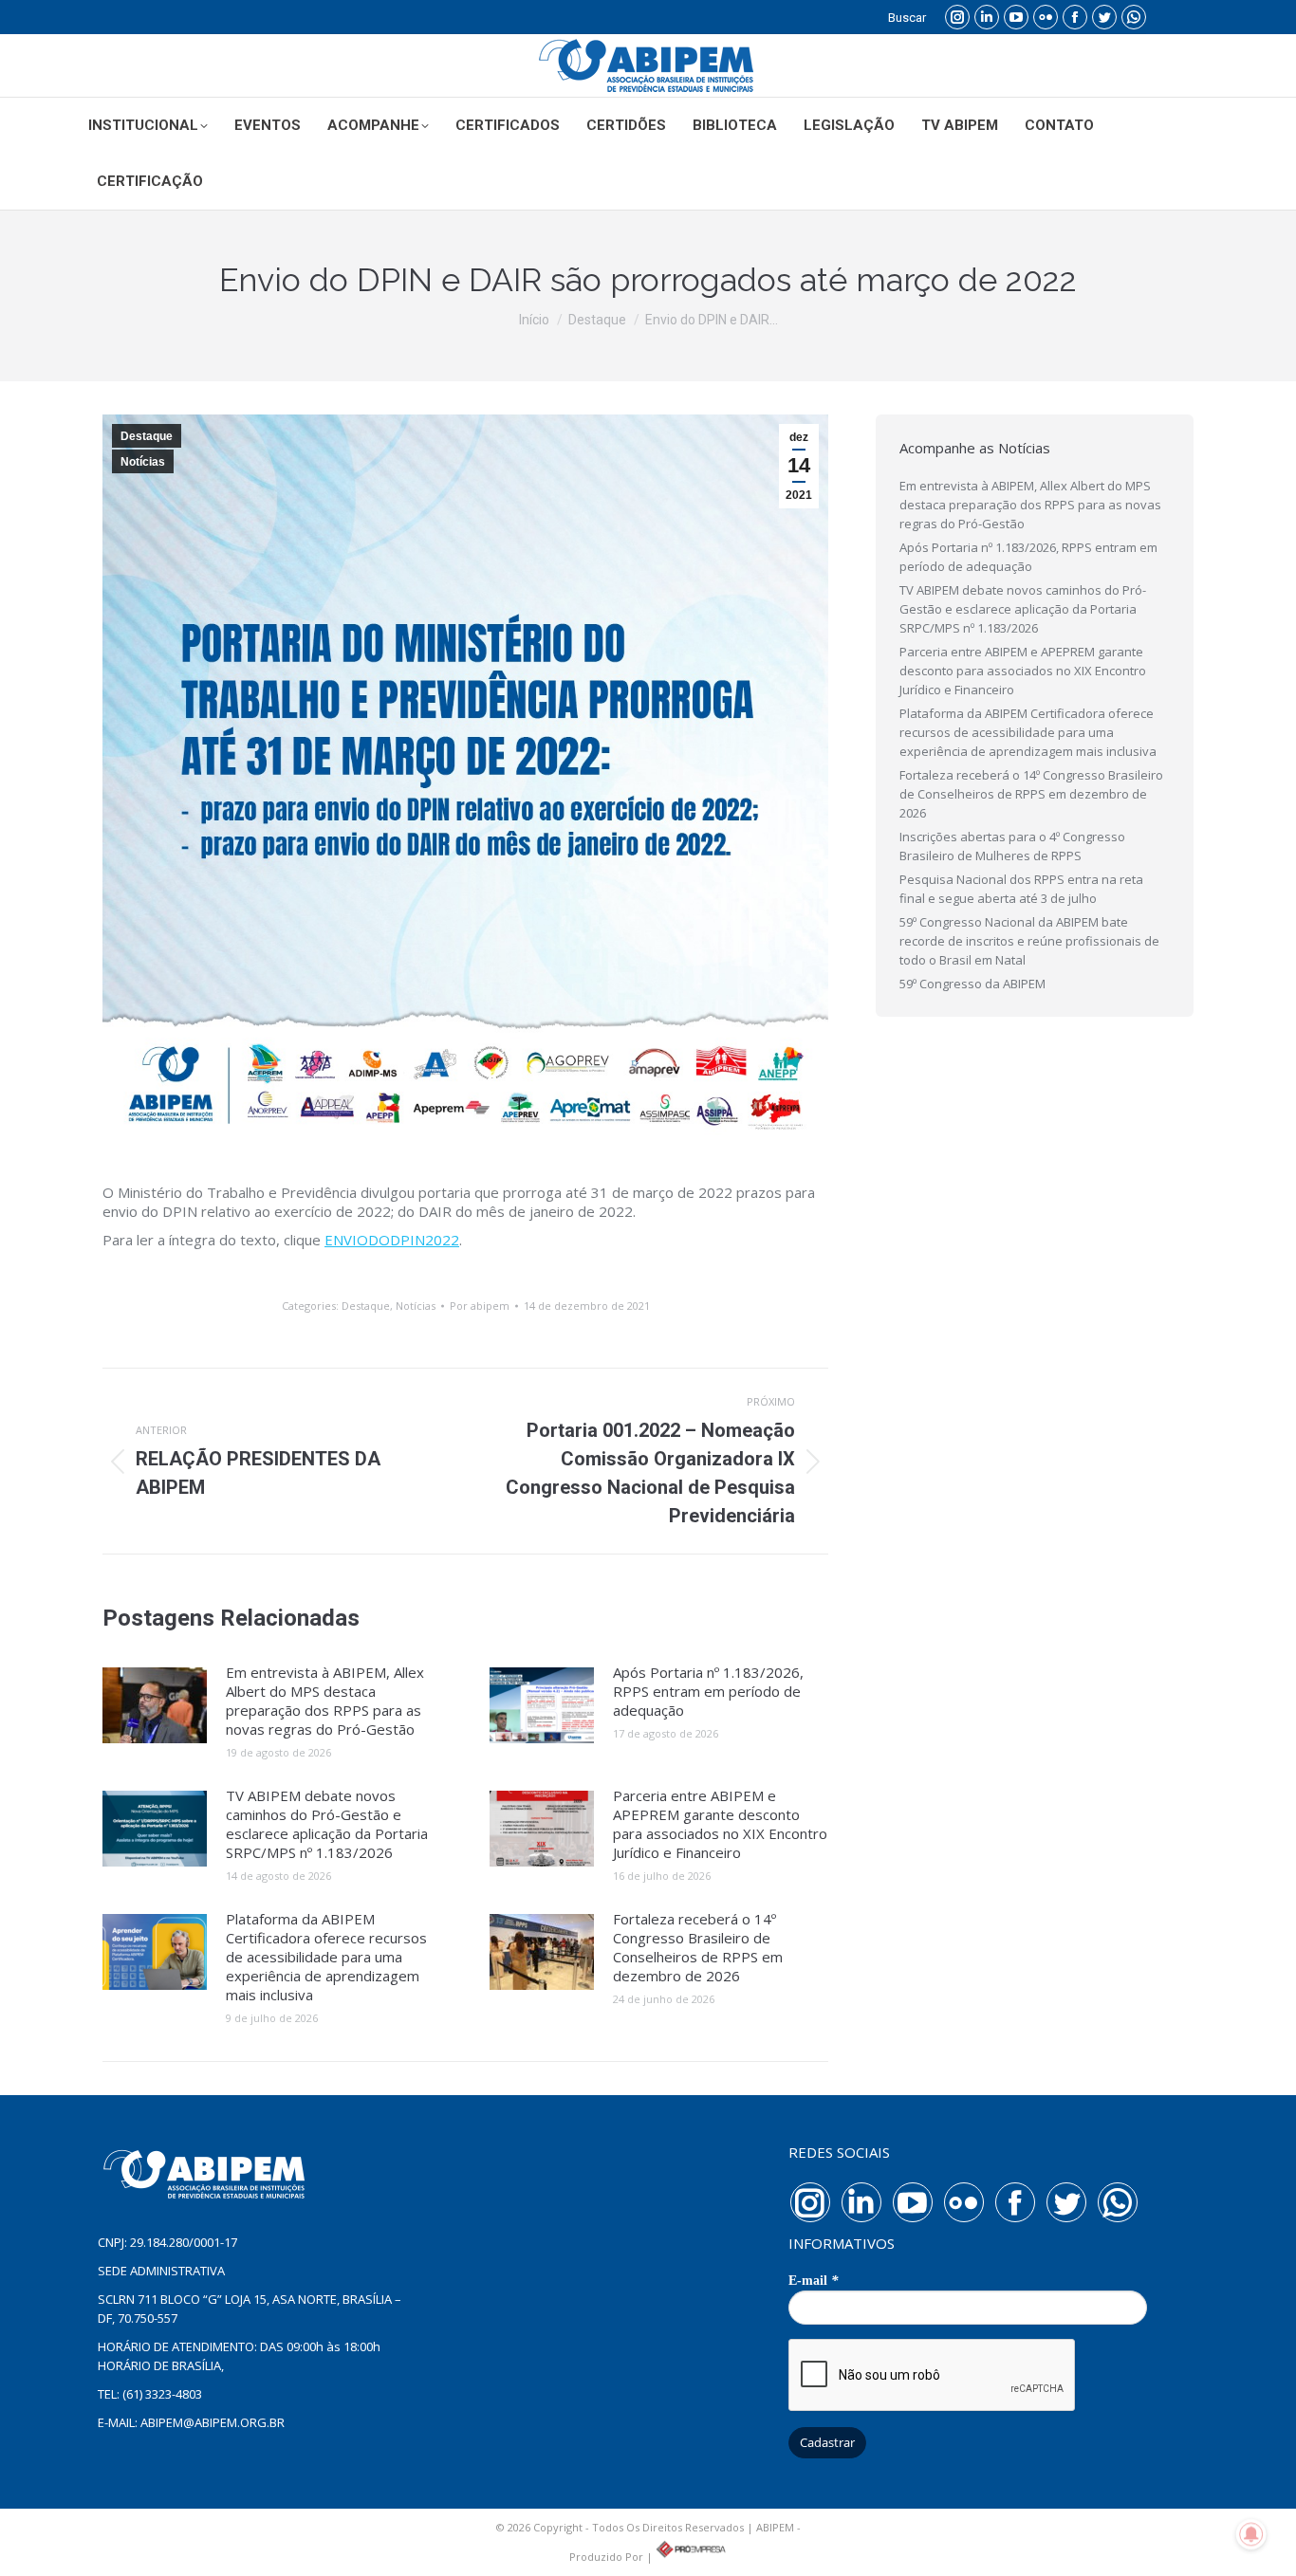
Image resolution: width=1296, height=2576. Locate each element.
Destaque (147, 436)
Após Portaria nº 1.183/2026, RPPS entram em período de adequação (708, 1691)
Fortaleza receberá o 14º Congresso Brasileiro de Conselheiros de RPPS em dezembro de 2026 (698, 1947)
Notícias (143, 462)
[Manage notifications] (1251, 2534)
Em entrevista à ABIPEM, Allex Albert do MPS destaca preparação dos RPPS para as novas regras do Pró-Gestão (325, 1701)
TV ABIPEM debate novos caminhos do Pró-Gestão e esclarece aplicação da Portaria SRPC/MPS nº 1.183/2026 (327, 1824)
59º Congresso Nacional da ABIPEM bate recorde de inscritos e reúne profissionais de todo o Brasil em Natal (1029, 941)
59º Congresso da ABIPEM (972, 984)
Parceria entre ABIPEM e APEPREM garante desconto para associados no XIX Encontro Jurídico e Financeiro (720, 1824)
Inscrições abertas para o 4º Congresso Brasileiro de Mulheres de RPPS (1012, 846)
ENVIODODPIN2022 (392, 1240)
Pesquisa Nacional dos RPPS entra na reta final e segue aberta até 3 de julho (1021, 889)
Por (480, 1306)
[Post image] (155, 1705)
